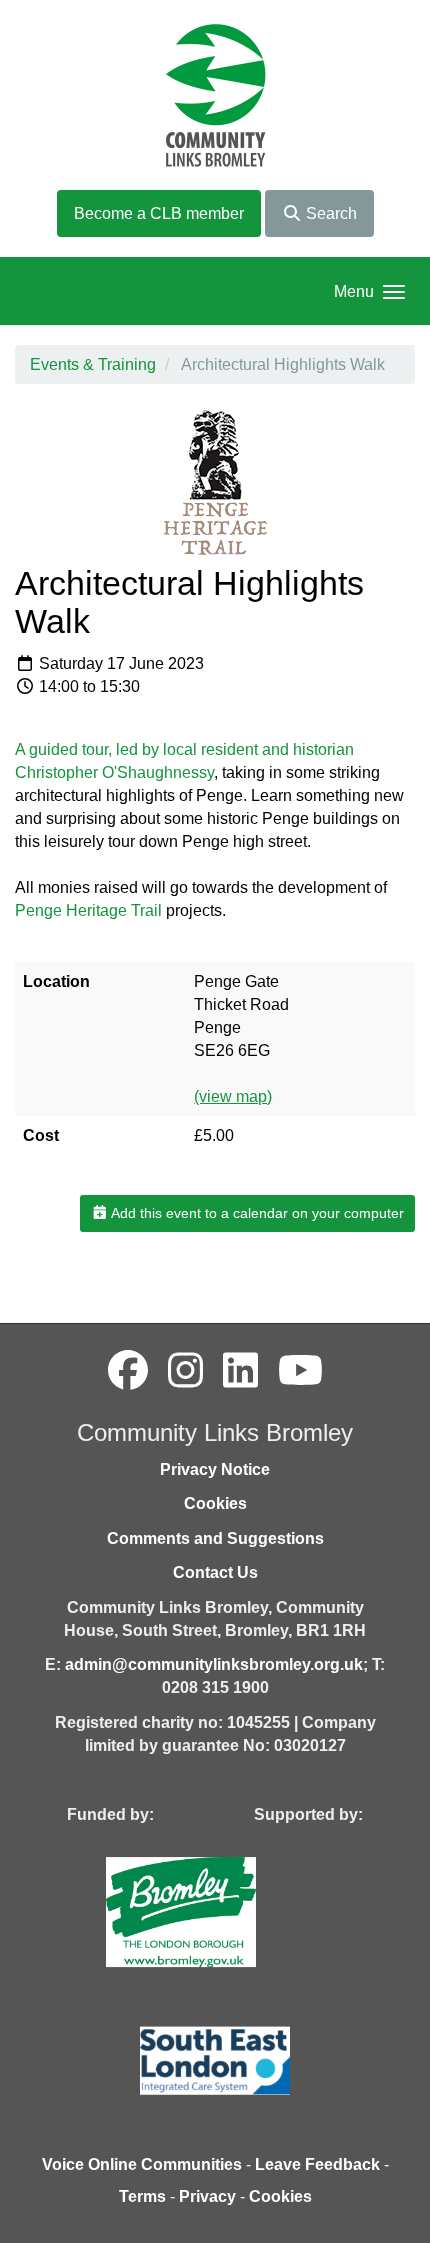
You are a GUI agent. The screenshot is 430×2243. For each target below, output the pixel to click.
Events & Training (93, 364)
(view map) (233, 1096)
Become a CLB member (159, 213)
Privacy (207, 2196)
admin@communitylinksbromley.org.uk (214, 1664)
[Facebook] (128, 1371)
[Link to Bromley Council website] (211, 1911)
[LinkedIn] (240, 1371)
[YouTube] (300, 1371)
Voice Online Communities (142, 2164)
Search (329, 213)
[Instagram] (185, 1371)
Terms (142, 2196)
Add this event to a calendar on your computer (256, 1213)
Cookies (215, 1503)
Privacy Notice (215, 1469)
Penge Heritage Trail (88, 910)
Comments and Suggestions (215, 1538)
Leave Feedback (317, 2164)
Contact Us (215, 1572)
